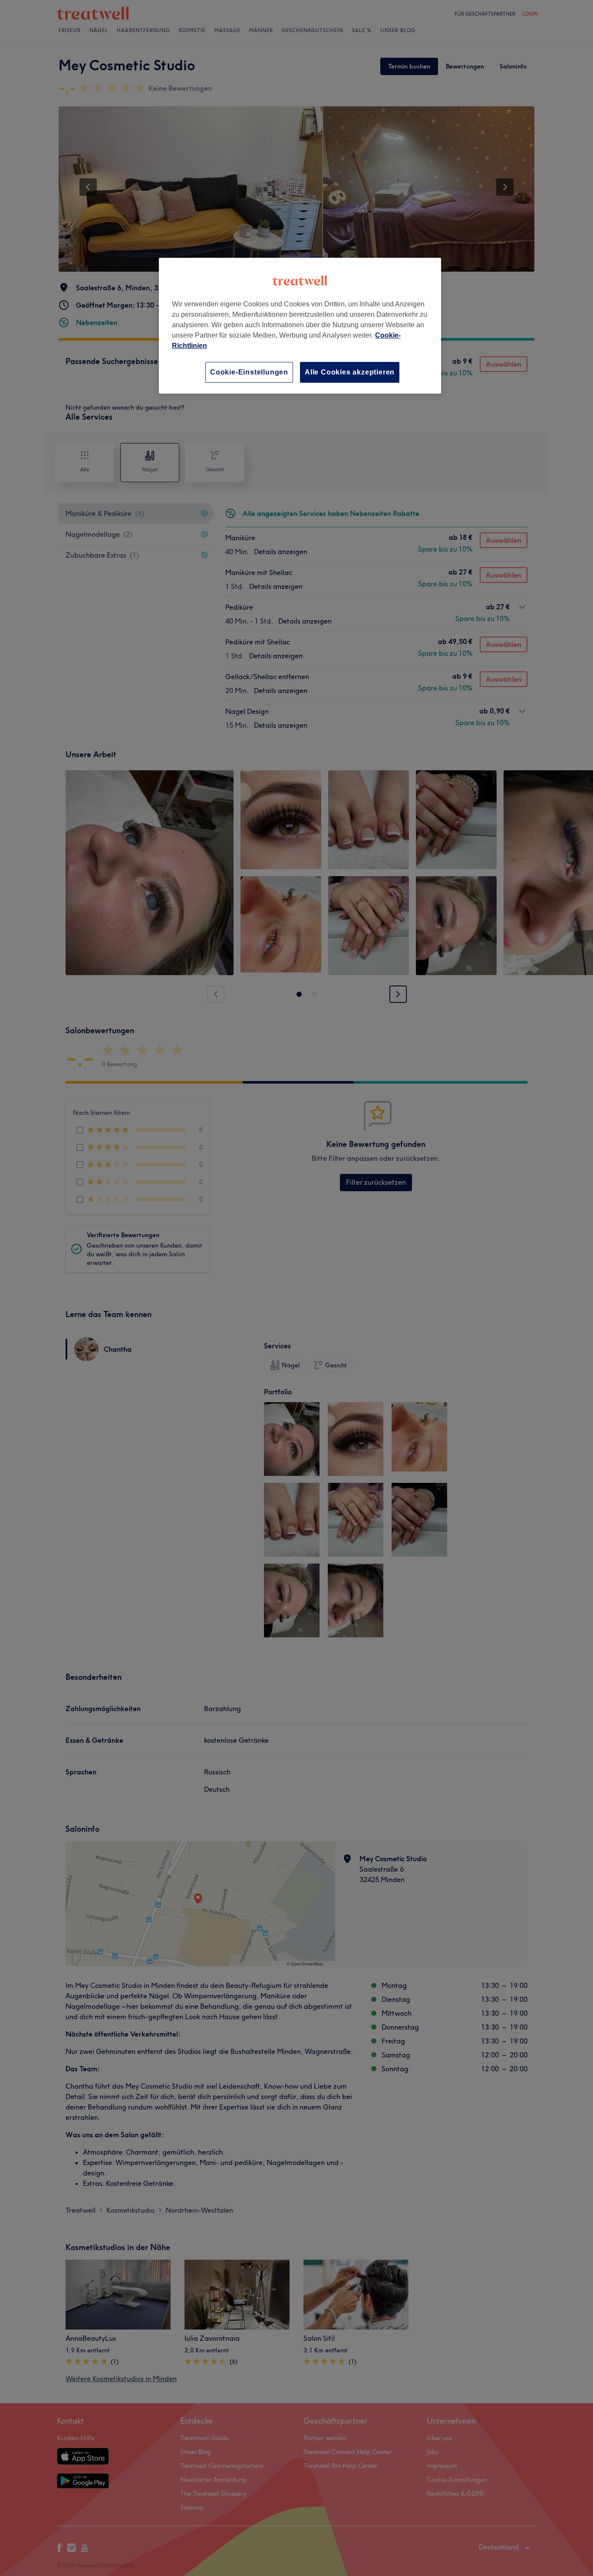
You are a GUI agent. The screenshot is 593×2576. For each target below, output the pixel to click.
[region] (300, 326)
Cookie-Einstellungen (249, 372)
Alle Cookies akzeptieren (350, 372)
